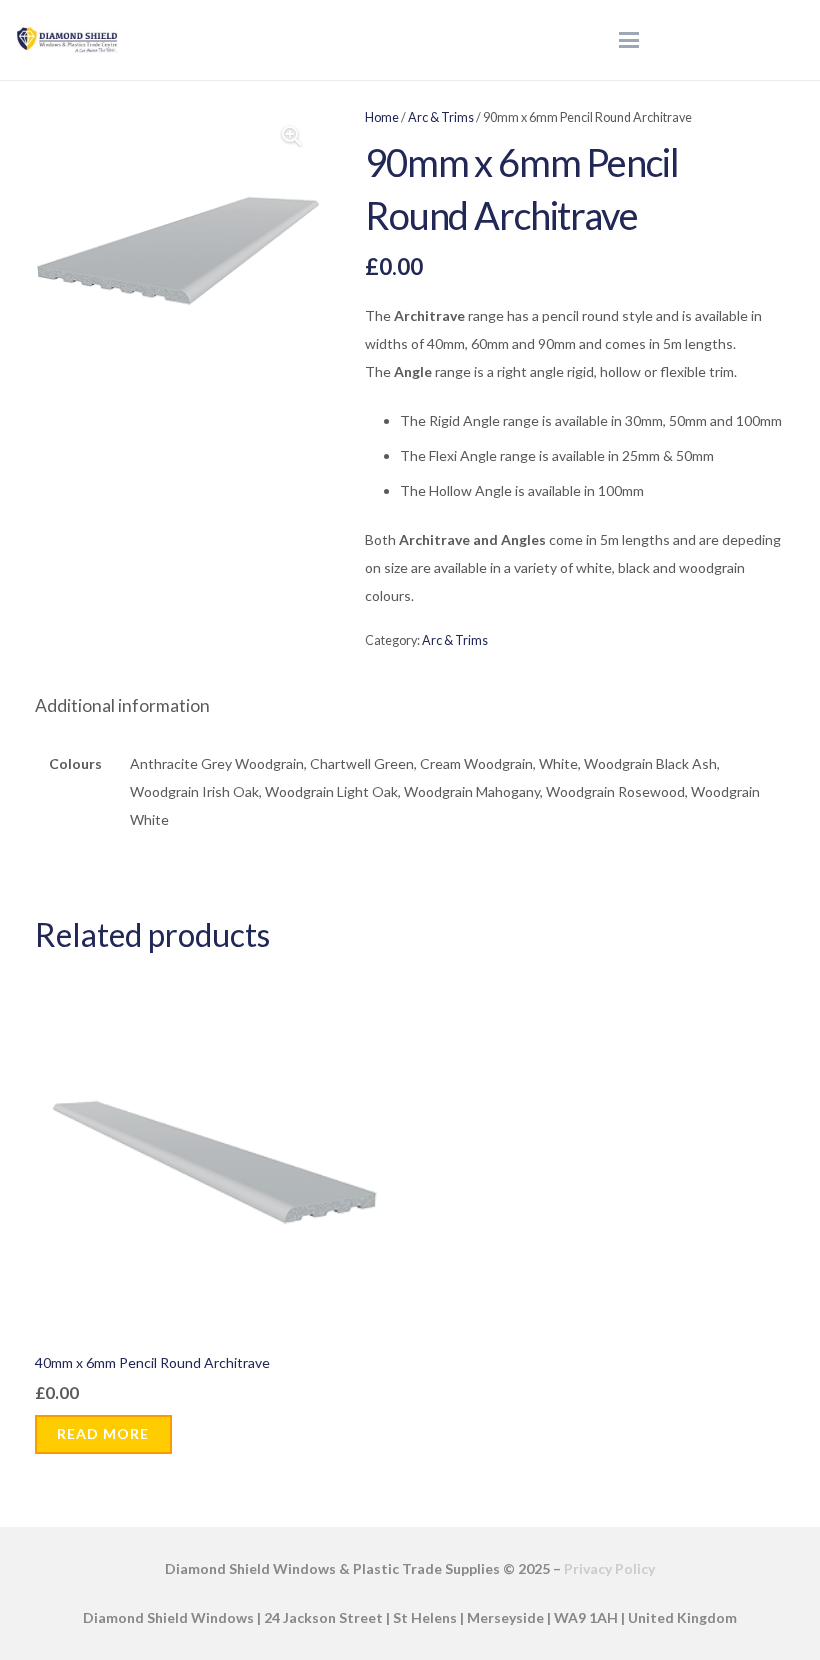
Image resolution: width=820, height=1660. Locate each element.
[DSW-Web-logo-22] (67, 40)
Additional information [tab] (122, 705)
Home (382, 117)
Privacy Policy (609, 1568)
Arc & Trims (441, 117)
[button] (629, 40)
